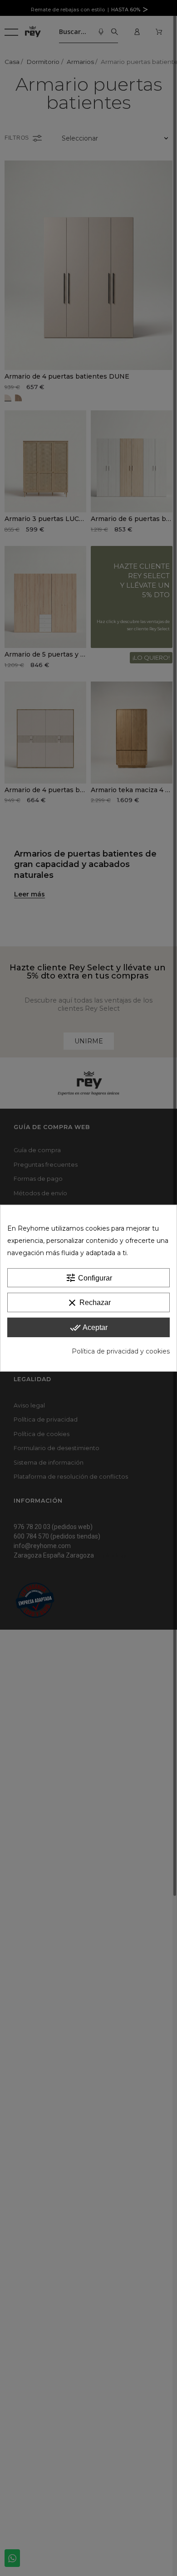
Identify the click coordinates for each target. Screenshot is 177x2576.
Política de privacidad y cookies (121, 1351)
